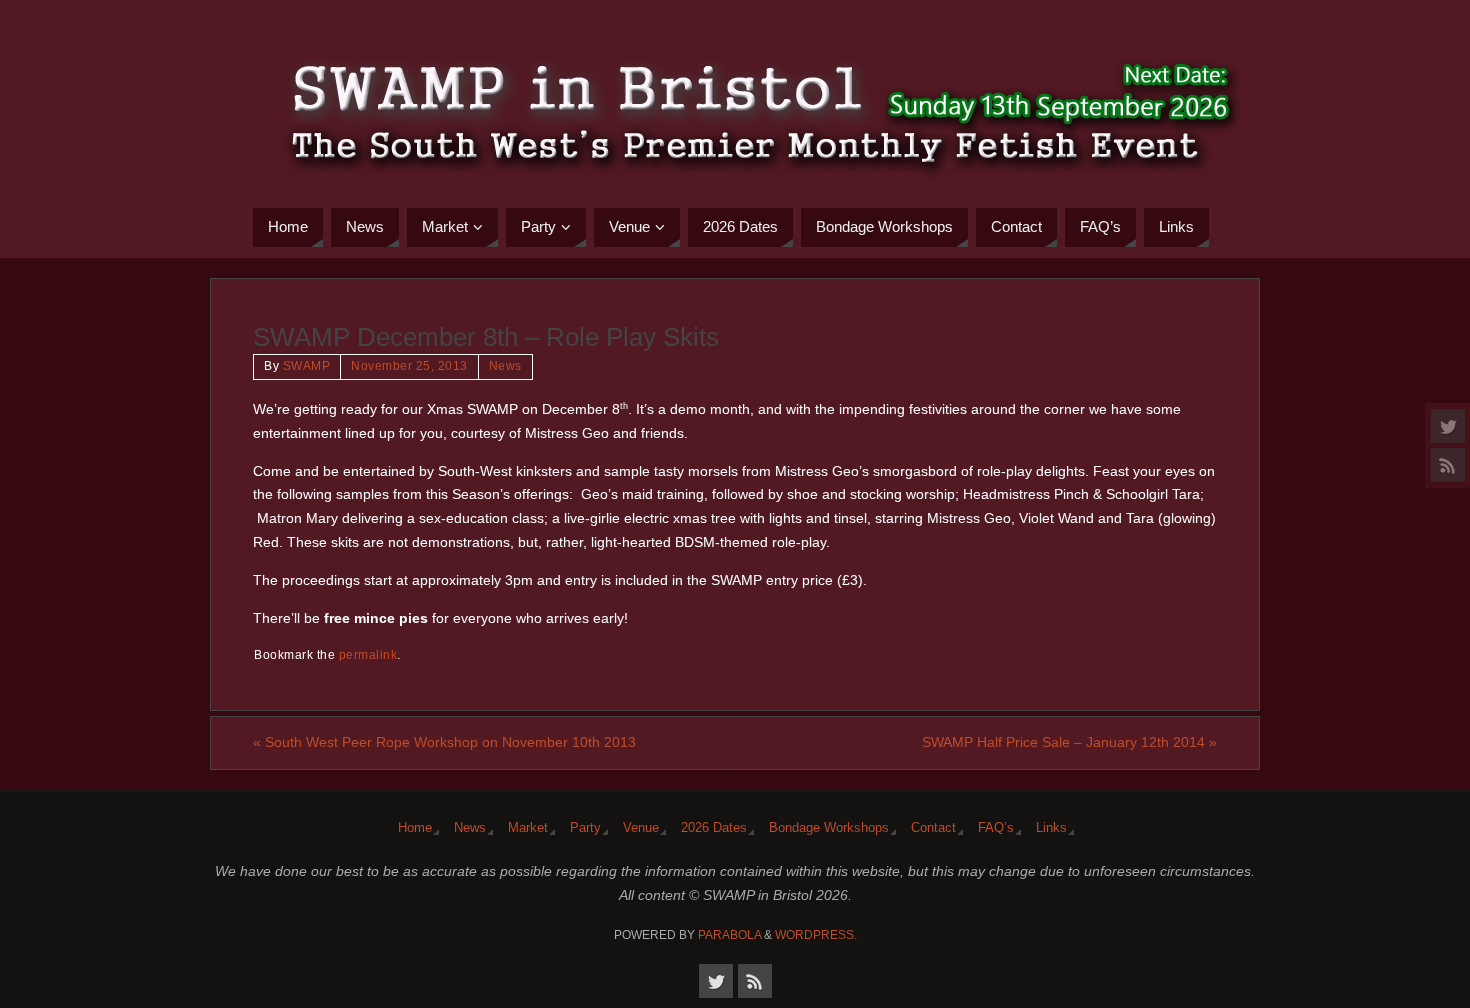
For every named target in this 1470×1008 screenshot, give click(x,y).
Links (1051, 828)
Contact (933, 828)
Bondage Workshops (829, 828)
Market (528, 828)
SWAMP (307, 366)
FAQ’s (996, 828)
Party (585, 828)
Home (415, 828)
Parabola (729, 935)
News (505, 366)
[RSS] (1448, 465)
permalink (368, 655)
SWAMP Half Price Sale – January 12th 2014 (1069, 742)
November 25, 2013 (409, 366)
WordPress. (816, 935)
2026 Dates (714, 828)
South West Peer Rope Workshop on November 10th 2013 (444, 742)
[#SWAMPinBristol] (1448, 426)
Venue (641, 828)
